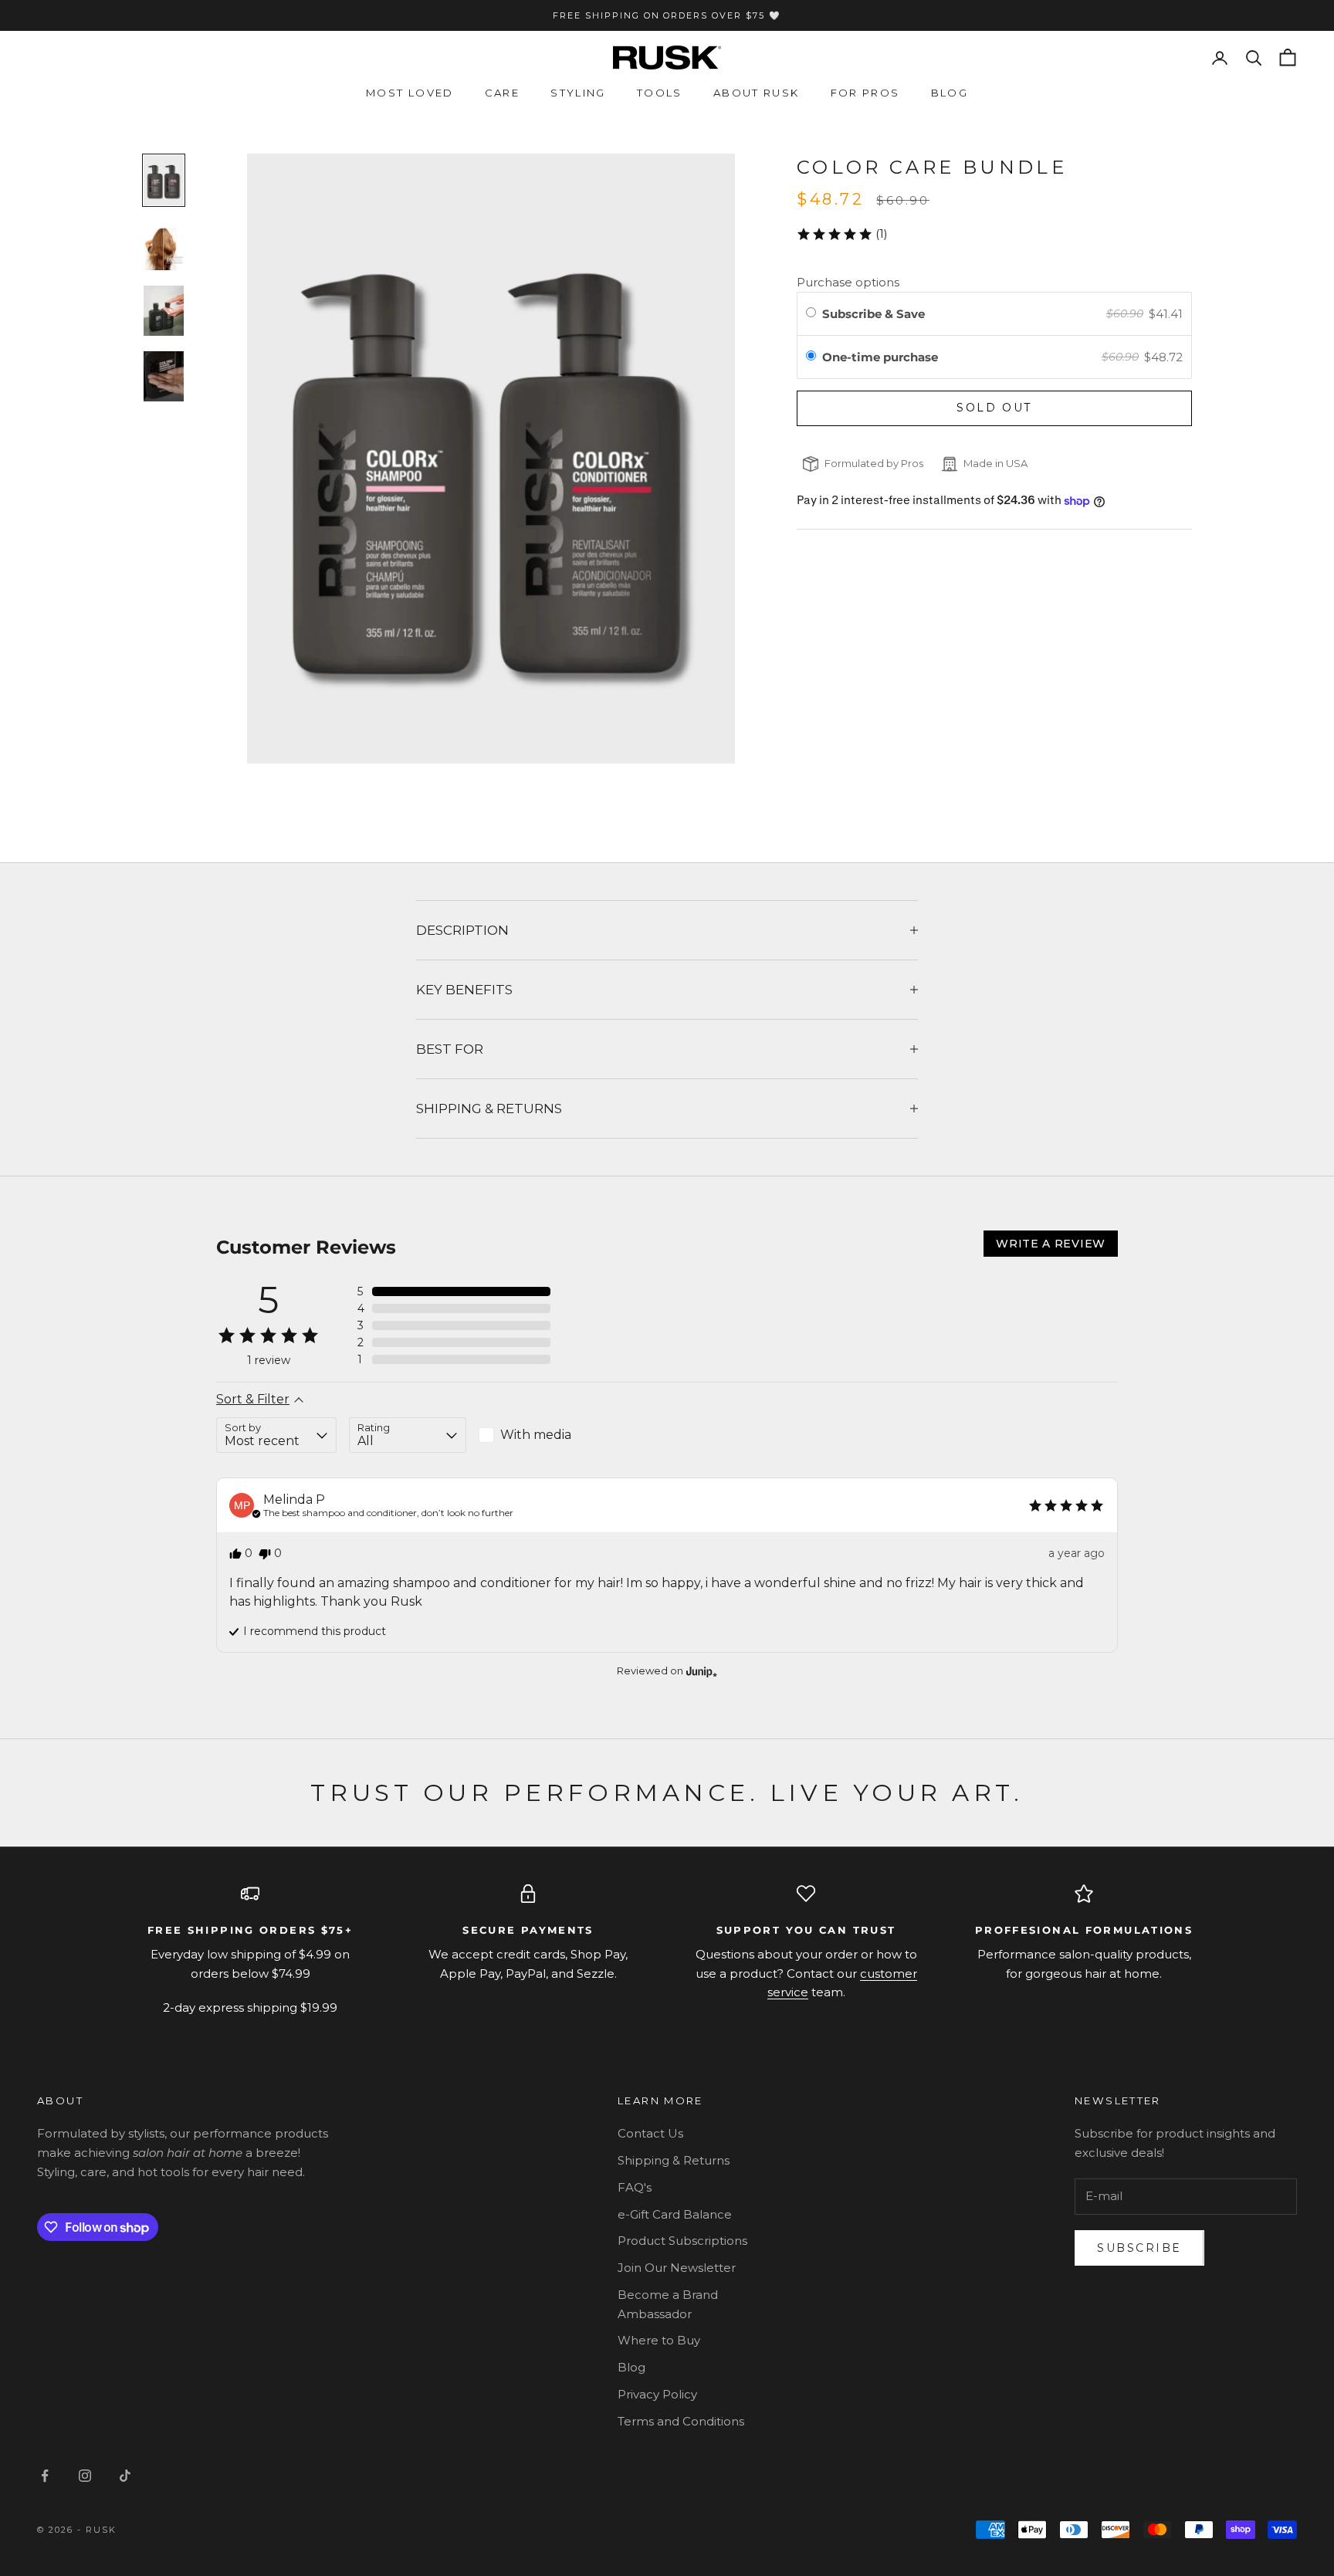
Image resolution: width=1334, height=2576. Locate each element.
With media (536, 1435)
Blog (950, 93)
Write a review (1051, 1244)
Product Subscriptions (682, 2241)
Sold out (994, 408)
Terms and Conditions (681, 2421)
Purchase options (848, 282)
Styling (578, 93)
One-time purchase (880, 357)
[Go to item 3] (164, 311)
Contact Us (650, 2133)
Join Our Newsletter (677, 2268)
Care (503, 93)
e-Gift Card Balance (675, 2214)
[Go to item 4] (164, 376)
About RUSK (757, 93)
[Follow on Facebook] (45, 2476)
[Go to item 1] (164, 180)
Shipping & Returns (674, 2160)
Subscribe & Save (875, 314)
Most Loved (410, 93)
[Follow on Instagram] (85, 2476)
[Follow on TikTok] (125, 2476)
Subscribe (1139, 2248)
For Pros (865, 93)
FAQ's (635, 2187)
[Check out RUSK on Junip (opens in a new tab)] (700, 1671)
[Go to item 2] (164, 245)
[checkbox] (538, 1435)
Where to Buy (659, 2340)
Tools (660, 93)
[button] (842, 234)
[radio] (811, 313)
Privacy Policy (657, 2394)
